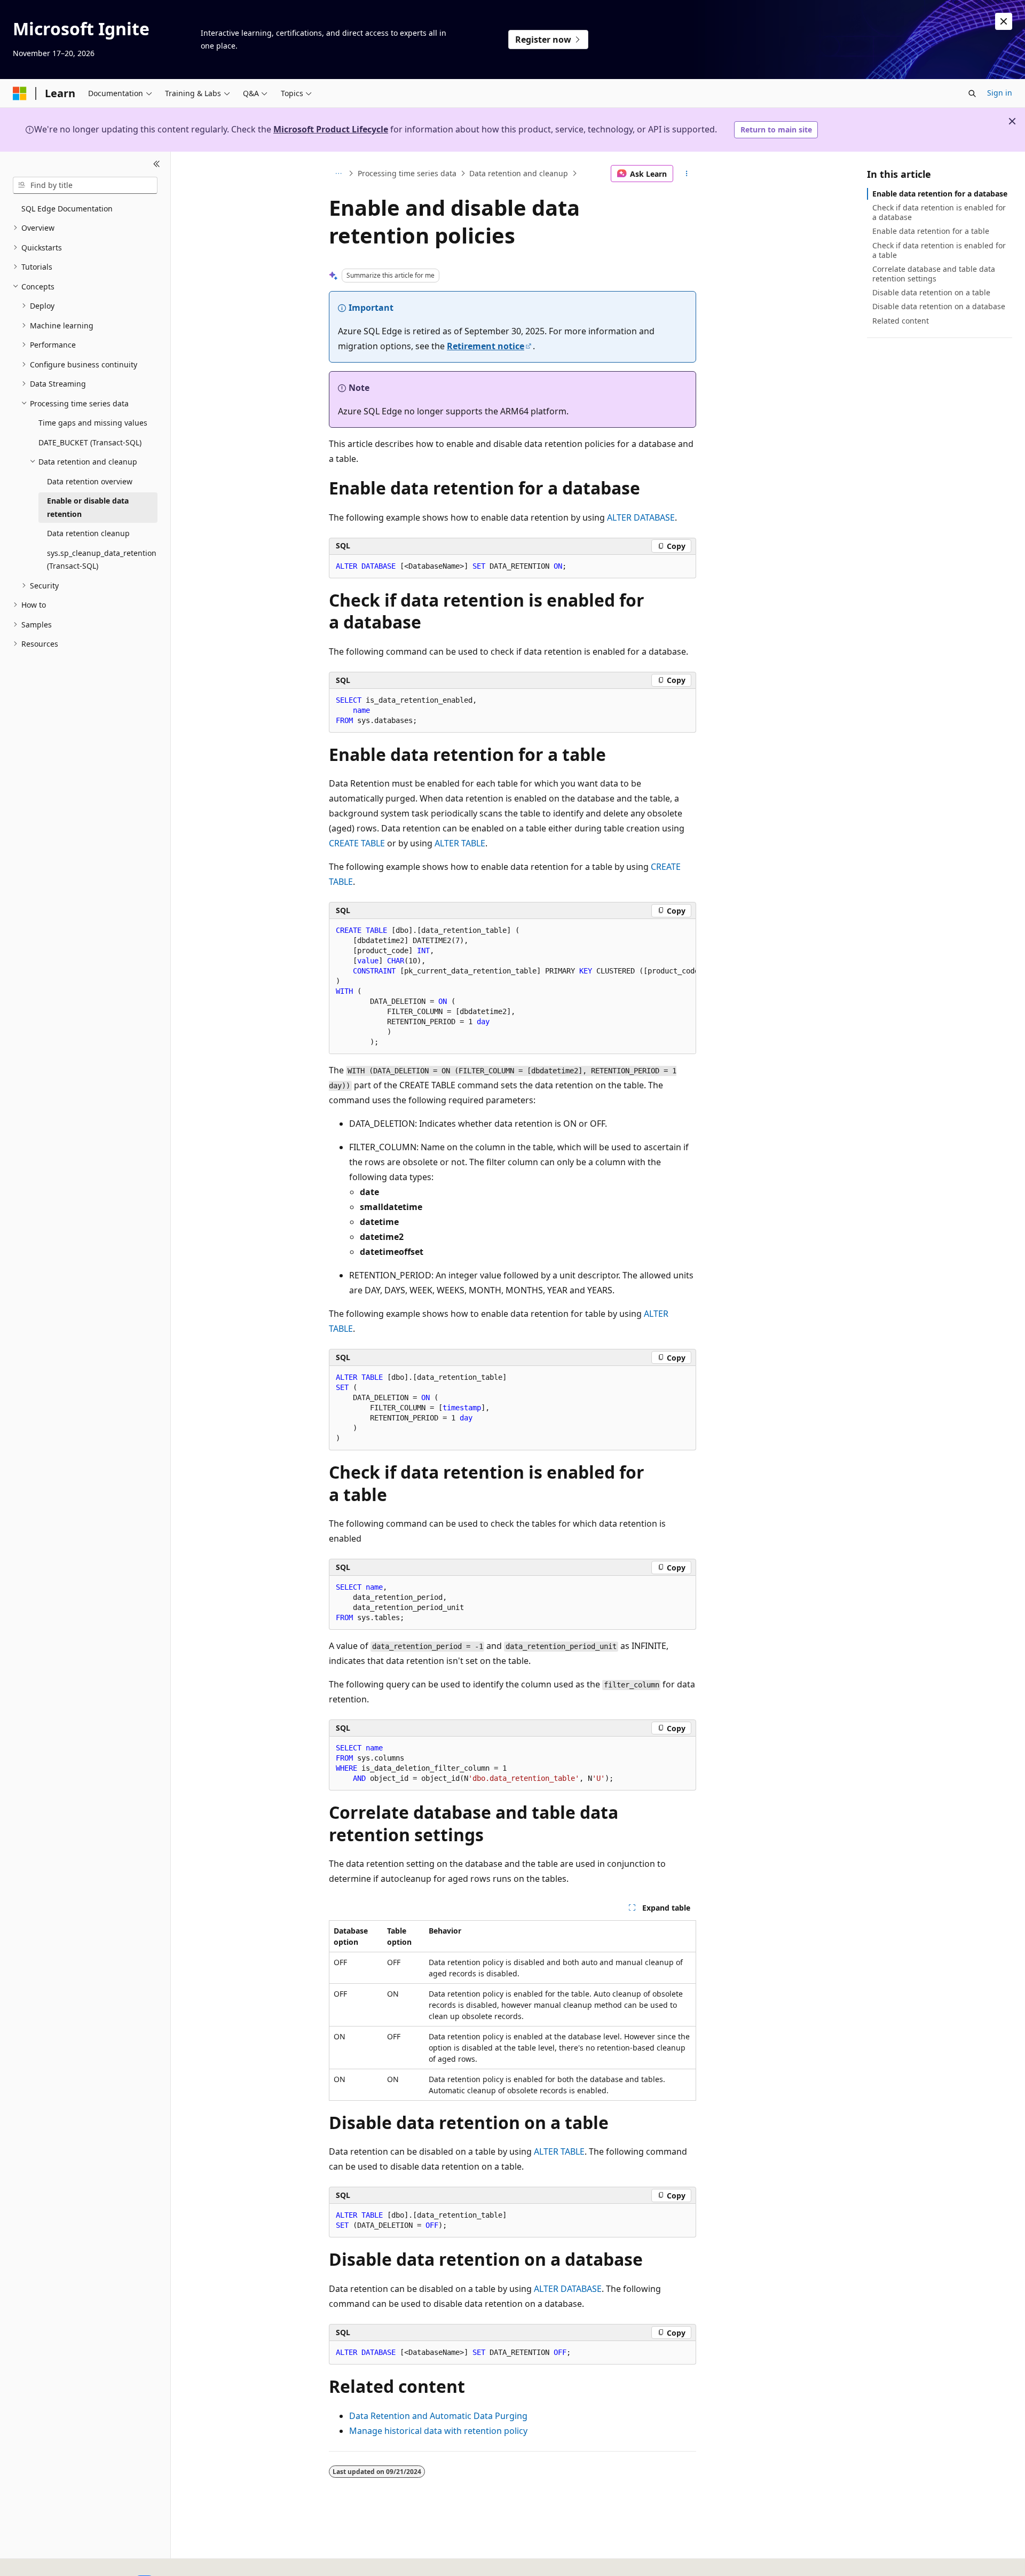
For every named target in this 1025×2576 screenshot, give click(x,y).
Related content (901, 321)
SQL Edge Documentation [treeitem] (67, 209)
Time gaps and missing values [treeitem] (93, 423)
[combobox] (85, 185)
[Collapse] (157, 164)
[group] (512, 987)
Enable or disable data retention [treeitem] (88, 507)
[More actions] (687, 174)
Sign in (1000, 93)
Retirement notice (486, 346)
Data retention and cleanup (519, 173)
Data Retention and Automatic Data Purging (438, 2416)
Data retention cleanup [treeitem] (88, 533)
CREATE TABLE (357, 843)
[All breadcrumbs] (338, 174)
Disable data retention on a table (931, 292)
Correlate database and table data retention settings (934, 274)
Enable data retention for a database (940, 194)
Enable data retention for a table (931, 231)
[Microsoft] (20, 93)
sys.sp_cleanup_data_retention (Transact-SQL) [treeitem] (102, 560)
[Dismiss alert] (1004, 21)
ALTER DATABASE (641, 517)
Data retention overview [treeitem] (90, 481)
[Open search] (972, 93)
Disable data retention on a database (939, 306)
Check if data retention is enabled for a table (939, 250)
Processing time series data (407, 173)
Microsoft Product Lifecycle (331, 129)
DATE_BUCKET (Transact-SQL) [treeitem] (90, 442)
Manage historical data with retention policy (438, 2431)
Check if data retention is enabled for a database (939, 212)
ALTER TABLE (460, 843)
